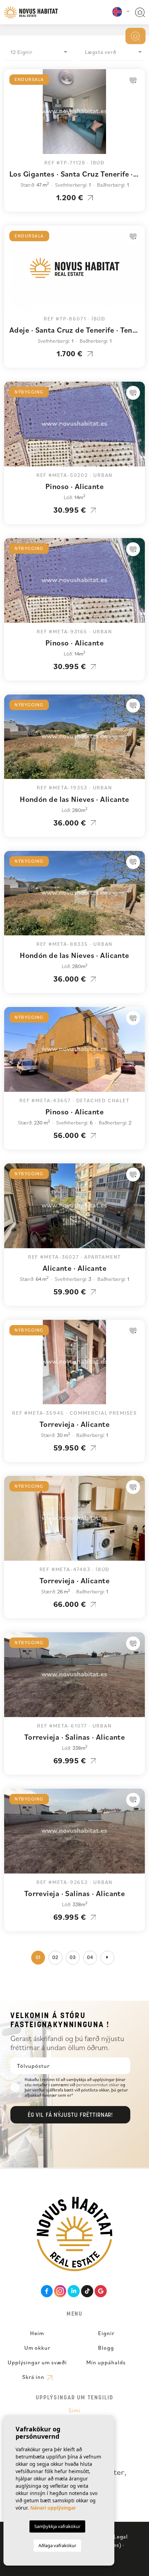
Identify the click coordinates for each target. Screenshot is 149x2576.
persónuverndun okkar (98, 2085)
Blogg (106, 2348)
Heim (37, 2333)
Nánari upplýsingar (53, 2508)
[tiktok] (87, 2291)
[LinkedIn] (74, 2291)
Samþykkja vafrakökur (57, 2526)
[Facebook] (47, 2291)
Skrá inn (34, 2377)
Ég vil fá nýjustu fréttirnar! (71, 2115)
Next (138, 115)
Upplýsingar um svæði (37, 2362)
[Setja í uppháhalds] (133, 80)
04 (90, 1958)
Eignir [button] (106, 2333)
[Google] (101, 2291)
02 (55, 1958)
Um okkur (37, 2348)
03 (73, 1958)
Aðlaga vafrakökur (57, 2545)
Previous (11, 115)
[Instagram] (60, 2291)
